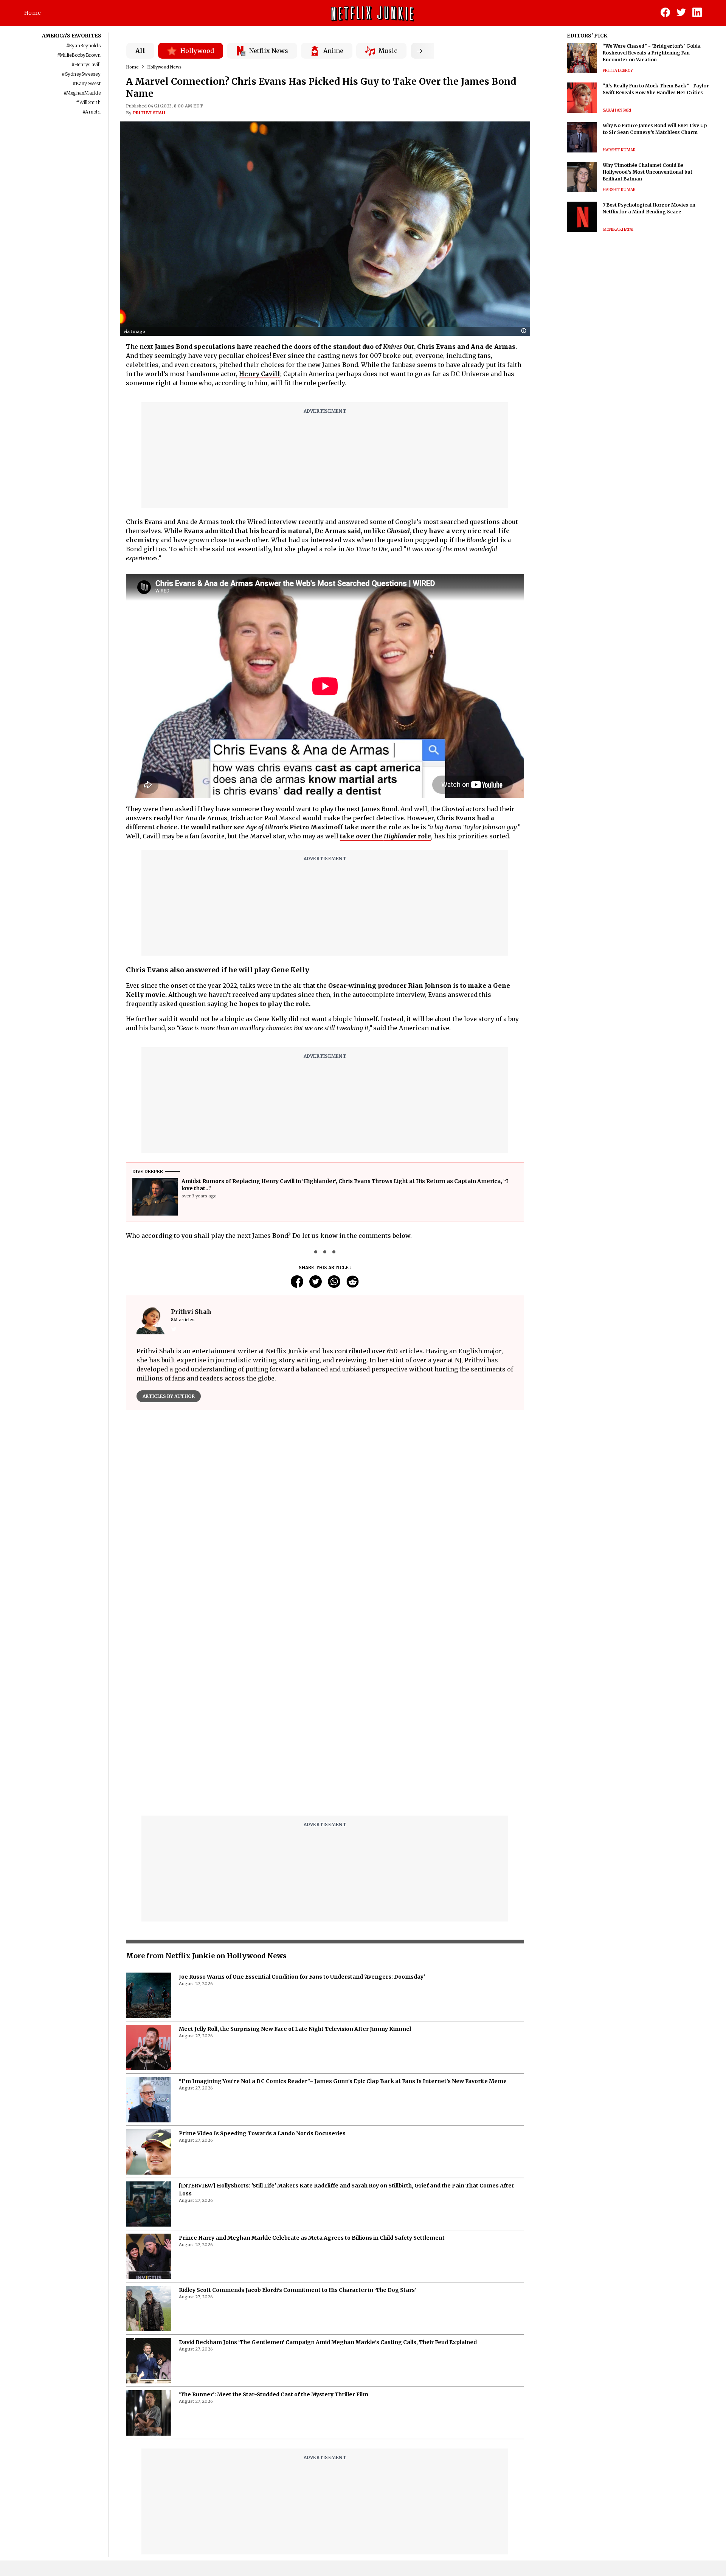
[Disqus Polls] (325, 1511)
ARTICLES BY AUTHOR (169, 1396)
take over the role (385, 836)
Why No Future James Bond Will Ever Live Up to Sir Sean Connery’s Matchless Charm (655, 129)
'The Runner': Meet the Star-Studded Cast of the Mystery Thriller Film (274, 2394)
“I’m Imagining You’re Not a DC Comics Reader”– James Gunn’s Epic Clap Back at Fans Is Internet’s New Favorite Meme (343, 2081)
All (140, 51)
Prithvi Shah (149, 113)
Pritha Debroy (618, 71)
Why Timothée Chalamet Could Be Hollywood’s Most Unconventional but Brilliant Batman (648, 172)
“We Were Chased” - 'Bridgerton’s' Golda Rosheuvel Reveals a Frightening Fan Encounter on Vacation (652, 53)
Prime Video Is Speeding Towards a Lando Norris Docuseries (262, 2133)
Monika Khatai (618, 229)
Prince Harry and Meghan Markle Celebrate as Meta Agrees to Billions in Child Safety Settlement (312, 2238)
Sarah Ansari (617, 110)
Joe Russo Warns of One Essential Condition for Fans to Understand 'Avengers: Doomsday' (302, 1977)
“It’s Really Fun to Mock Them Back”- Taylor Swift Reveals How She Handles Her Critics (656, 89)
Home (33, 13)
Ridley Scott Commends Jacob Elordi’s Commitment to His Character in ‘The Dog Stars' (297, 2290)
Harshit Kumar (619, 150)
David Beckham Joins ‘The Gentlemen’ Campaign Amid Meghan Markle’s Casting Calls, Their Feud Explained (328, 2342)
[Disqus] (325, 1713)
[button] (526, 331)
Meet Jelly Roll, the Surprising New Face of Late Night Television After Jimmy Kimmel (295, 2029)
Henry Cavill (260, 374)
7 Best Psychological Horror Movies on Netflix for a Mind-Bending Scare (649, 208)
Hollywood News (164, 67)
